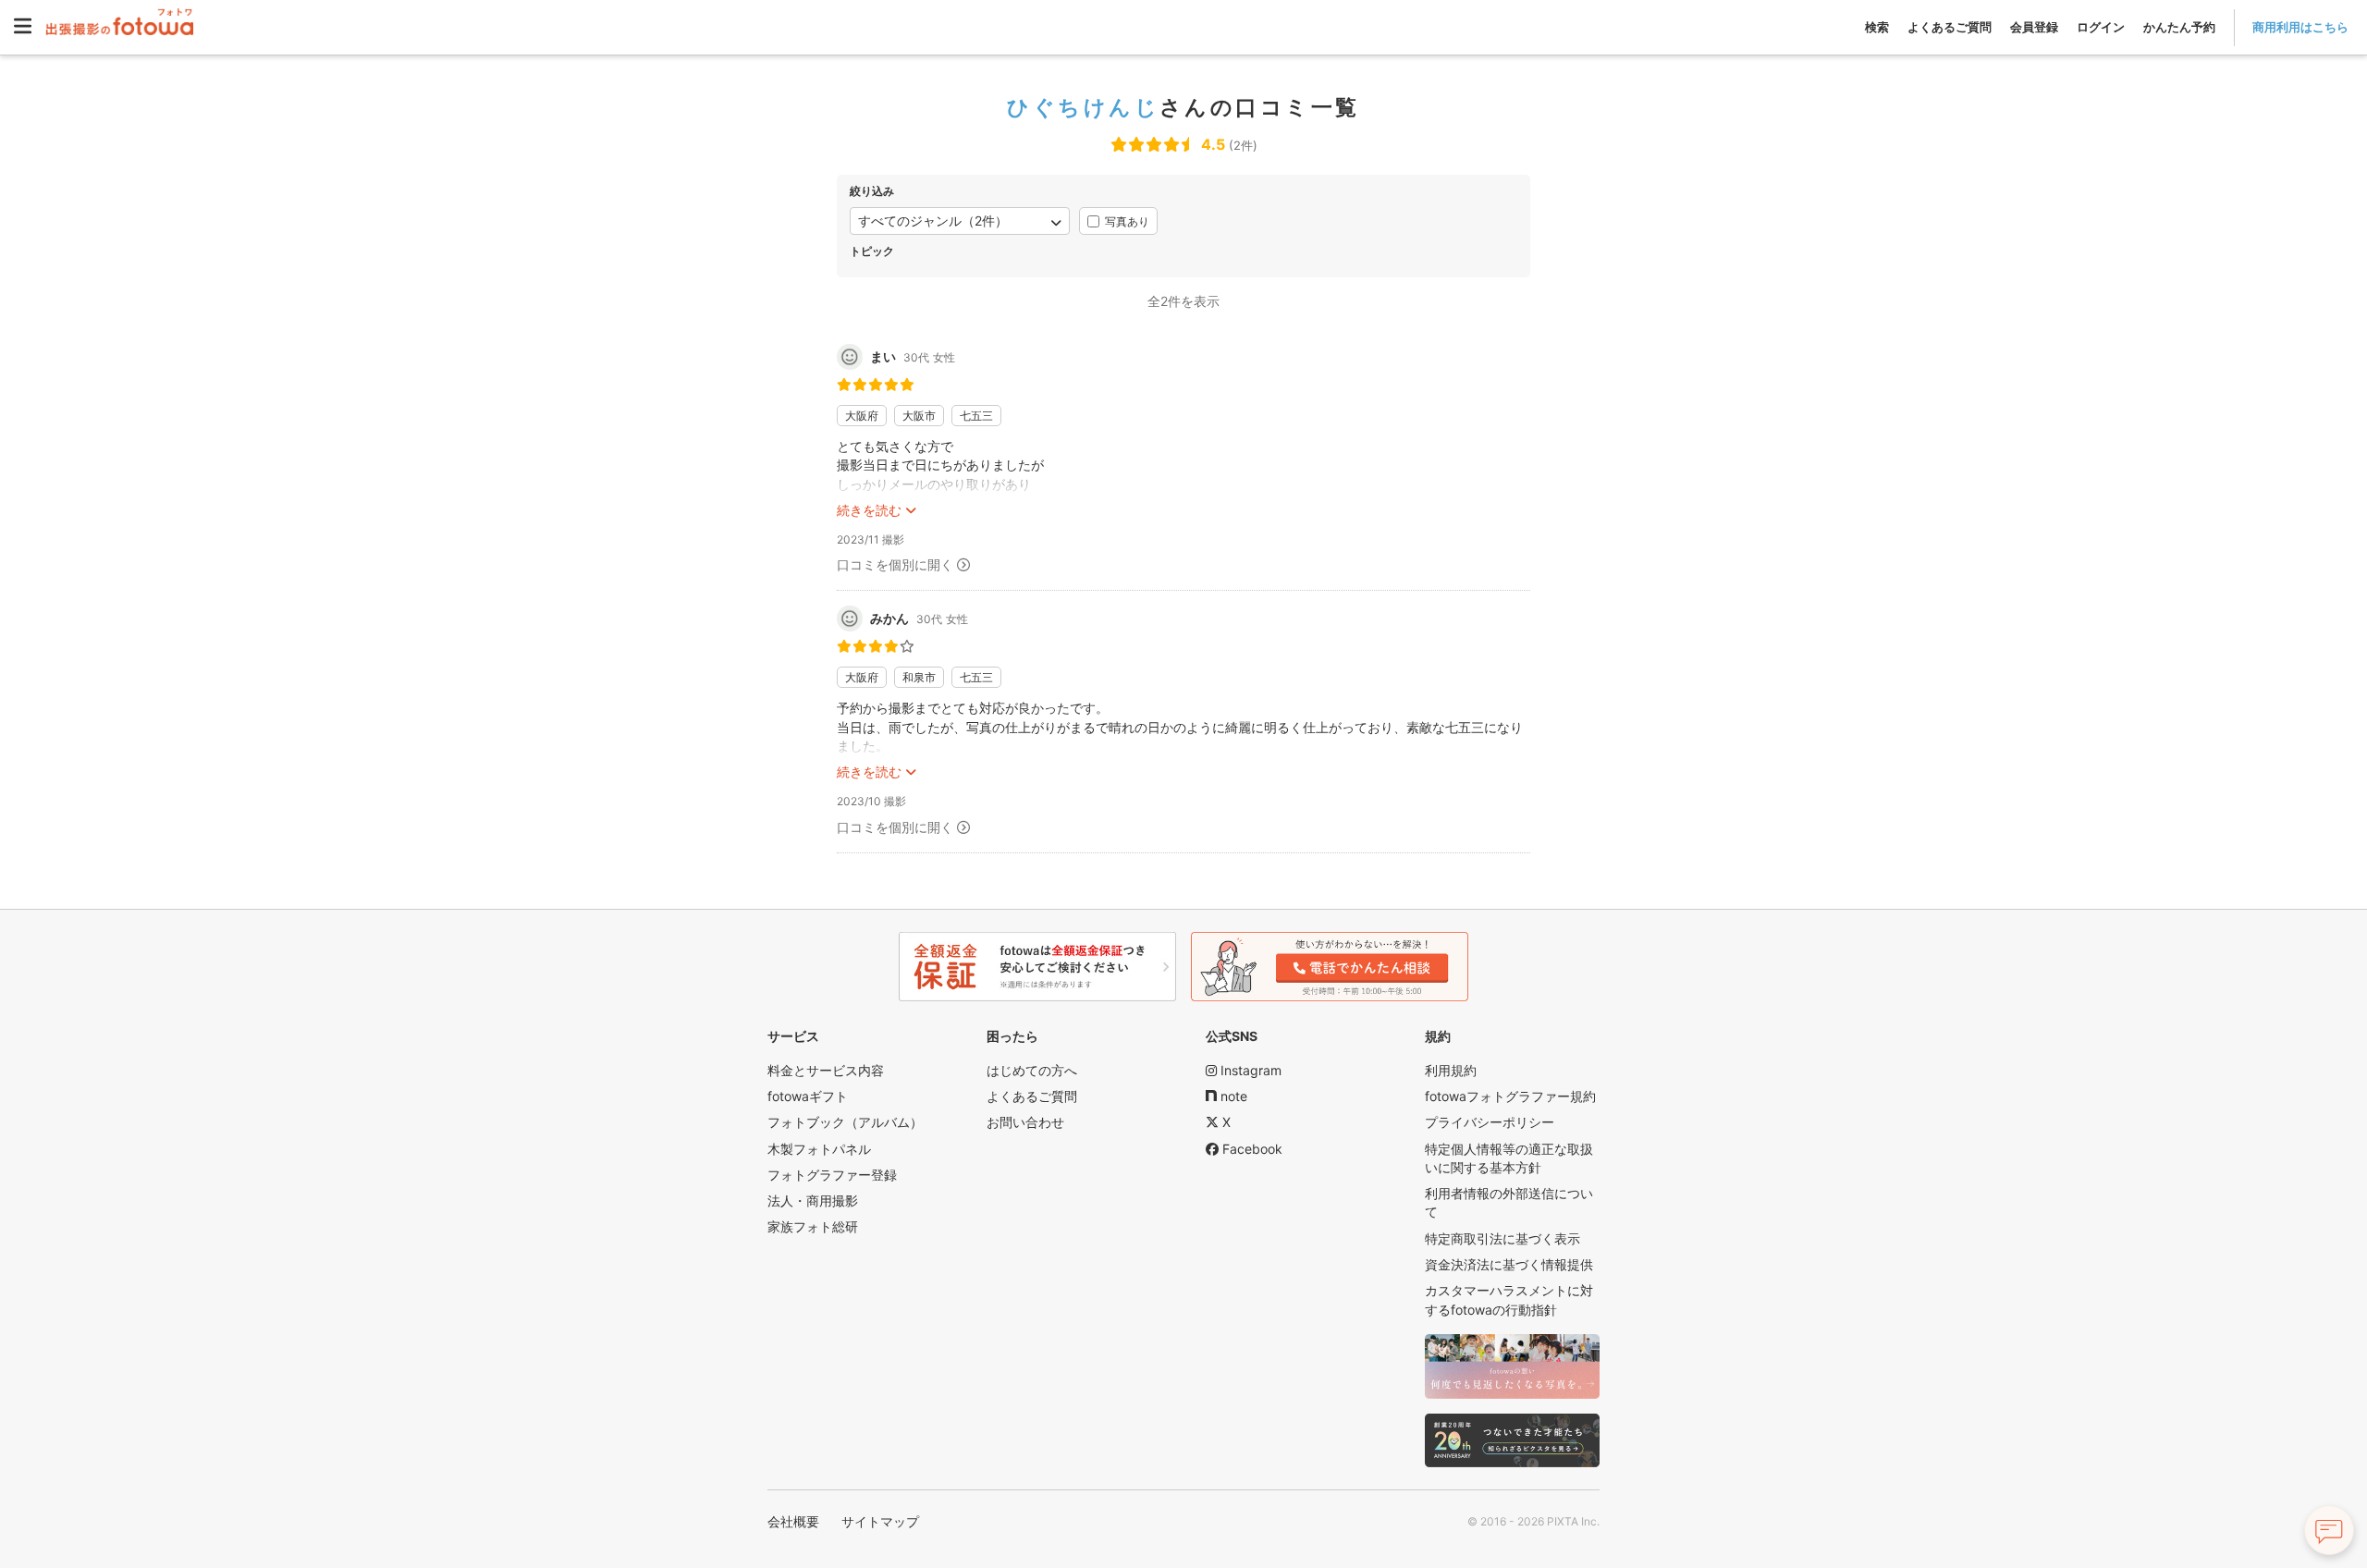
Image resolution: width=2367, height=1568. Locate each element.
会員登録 (2034, 27)
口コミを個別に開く (895, 564)
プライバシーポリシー (1490, 1122)
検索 (1877, 27)
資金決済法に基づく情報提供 (1509, 1264)
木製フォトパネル (819, 1149)
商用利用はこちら (2300, 27)
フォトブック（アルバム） (845, 1122)
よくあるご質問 (1950, 27)
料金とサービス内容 (826, 1070)
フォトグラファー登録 (832, 1175)
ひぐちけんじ (1083, 107)
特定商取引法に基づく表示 (1502, 1238)
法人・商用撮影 (813, 1200)
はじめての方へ (1032, 1070)
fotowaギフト (808, 1096)
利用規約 (1451, 1070)
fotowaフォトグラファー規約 (1510, 1096)
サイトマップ (880, 1521)
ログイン (2101, 27)
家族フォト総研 (813, 1226)
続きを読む (869, 510)
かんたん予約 (2179, 27)
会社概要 (793, 1521)
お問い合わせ (1025, 1122)
